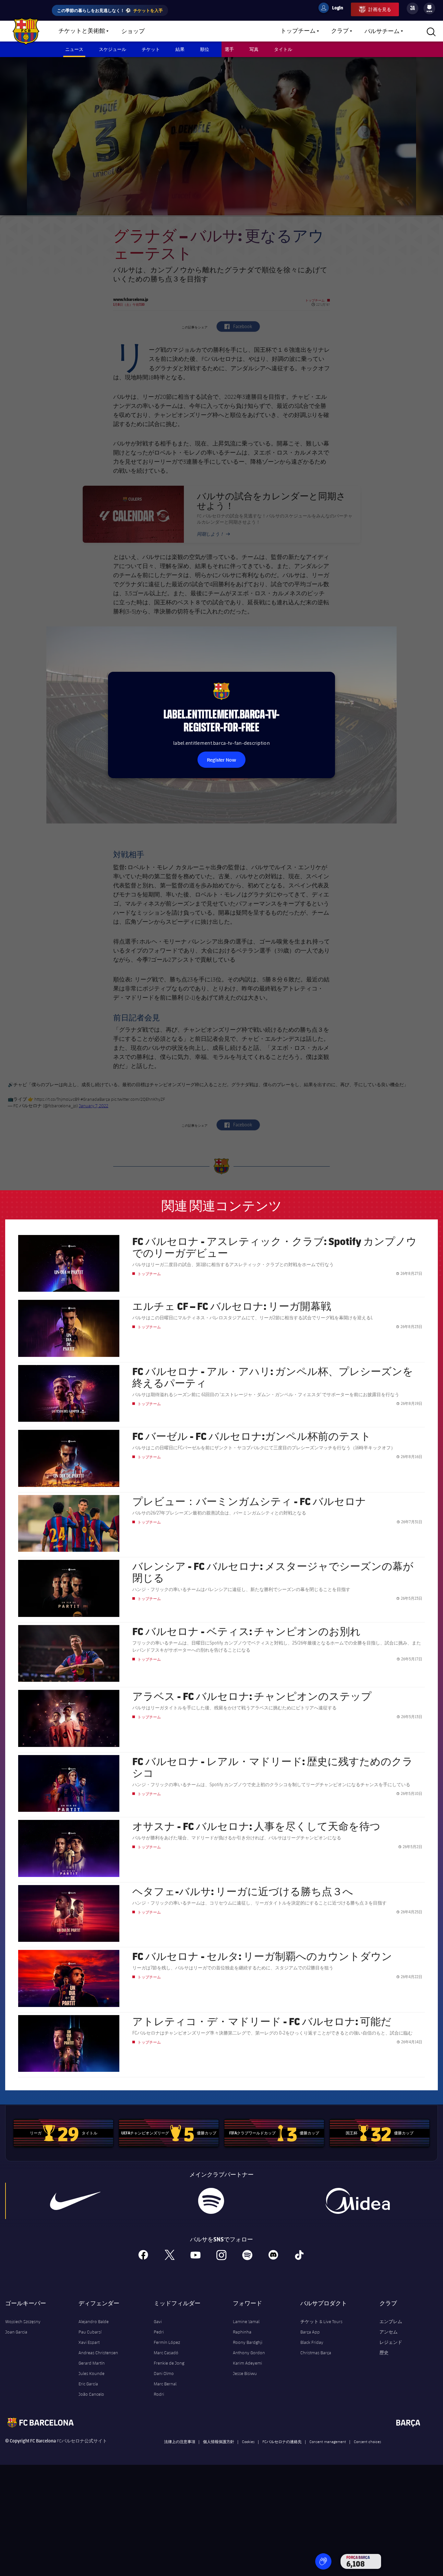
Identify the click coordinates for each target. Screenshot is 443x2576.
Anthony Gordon (249, 2353)
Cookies (248, 2441)
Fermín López (167, 2342)
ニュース (74, 49)
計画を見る (380, 9)
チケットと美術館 (82, 31)
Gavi (158, 2321)
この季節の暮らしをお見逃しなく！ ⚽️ (110, 10)
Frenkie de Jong (169, 2363)
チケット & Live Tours (321, 2321)
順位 (205, 49)
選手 (229, 49)
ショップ (133, 31)
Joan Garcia (16, 2332)
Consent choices (367, 2441)
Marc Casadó (166, 2353)
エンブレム (391, 2321)
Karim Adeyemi (247, 2363)
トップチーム (298, 31)
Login (333, 9)
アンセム (389, 2332)
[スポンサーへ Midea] (357, 2201)
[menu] (429, 8)
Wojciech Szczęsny (23, 2321)
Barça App (310, 2332)
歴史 (384, 2353)
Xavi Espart (89, 2342)
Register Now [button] (221, 760)
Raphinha (242, 2332)
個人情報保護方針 (219, 2441)
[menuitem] (429, 7)
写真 (254, 49)
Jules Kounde (91, 2373)
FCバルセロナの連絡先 (282, 2441)
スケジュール (113, 49)
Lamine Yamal (246, 2321)
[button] (323, 2561)
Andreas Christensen (98, 2353)
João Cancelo (91, 2394)
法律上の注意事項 (180, 2441)
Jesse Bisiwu (245, 2373)
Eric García (88, 2384)
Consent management (328, 2441)
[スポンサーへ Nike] (75, 2201)
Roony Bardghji (248, 2342)
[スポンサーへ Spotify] (211, 2201)
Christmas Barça (316, 2353)
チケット (151, 49)
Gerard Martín (92, 2363)
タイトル (283, 49)
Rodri (159, 2394)
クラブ (340, 31)
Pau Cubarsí (90, 2332)
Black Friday (312, 2342)
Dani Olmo (164, 2373)
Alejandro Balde (94, 2321)
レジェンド (391, 2342)
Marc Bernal (165, 2384)
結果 (180, 49)
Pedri (159, 2332)
